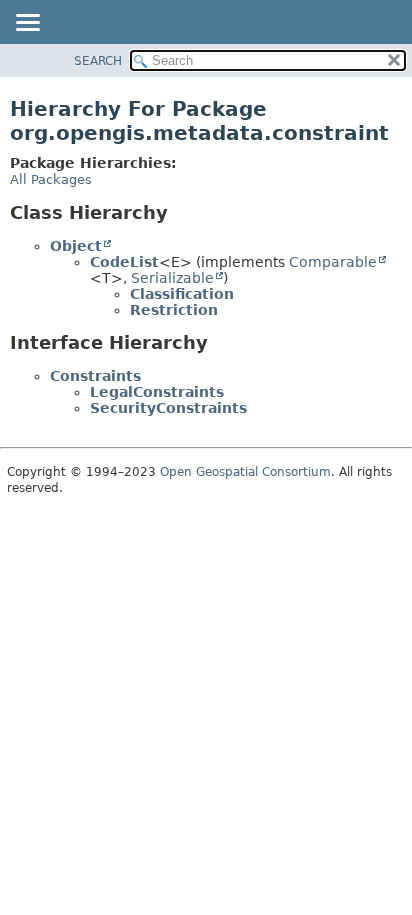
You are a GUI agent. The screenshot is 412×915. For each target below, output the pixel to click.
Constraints (95, 376)
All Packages (51, 179)
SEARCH (98, 61)
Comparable (333, 262)
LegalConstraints (157, 392)
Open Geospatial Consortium (245, 472)
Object (76, 246)
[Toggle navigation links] (27, 24)
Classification (182, 294)
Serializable (172, 278)
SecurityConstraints (168, 408)
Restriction (174, 310)
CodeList (124, 262)
